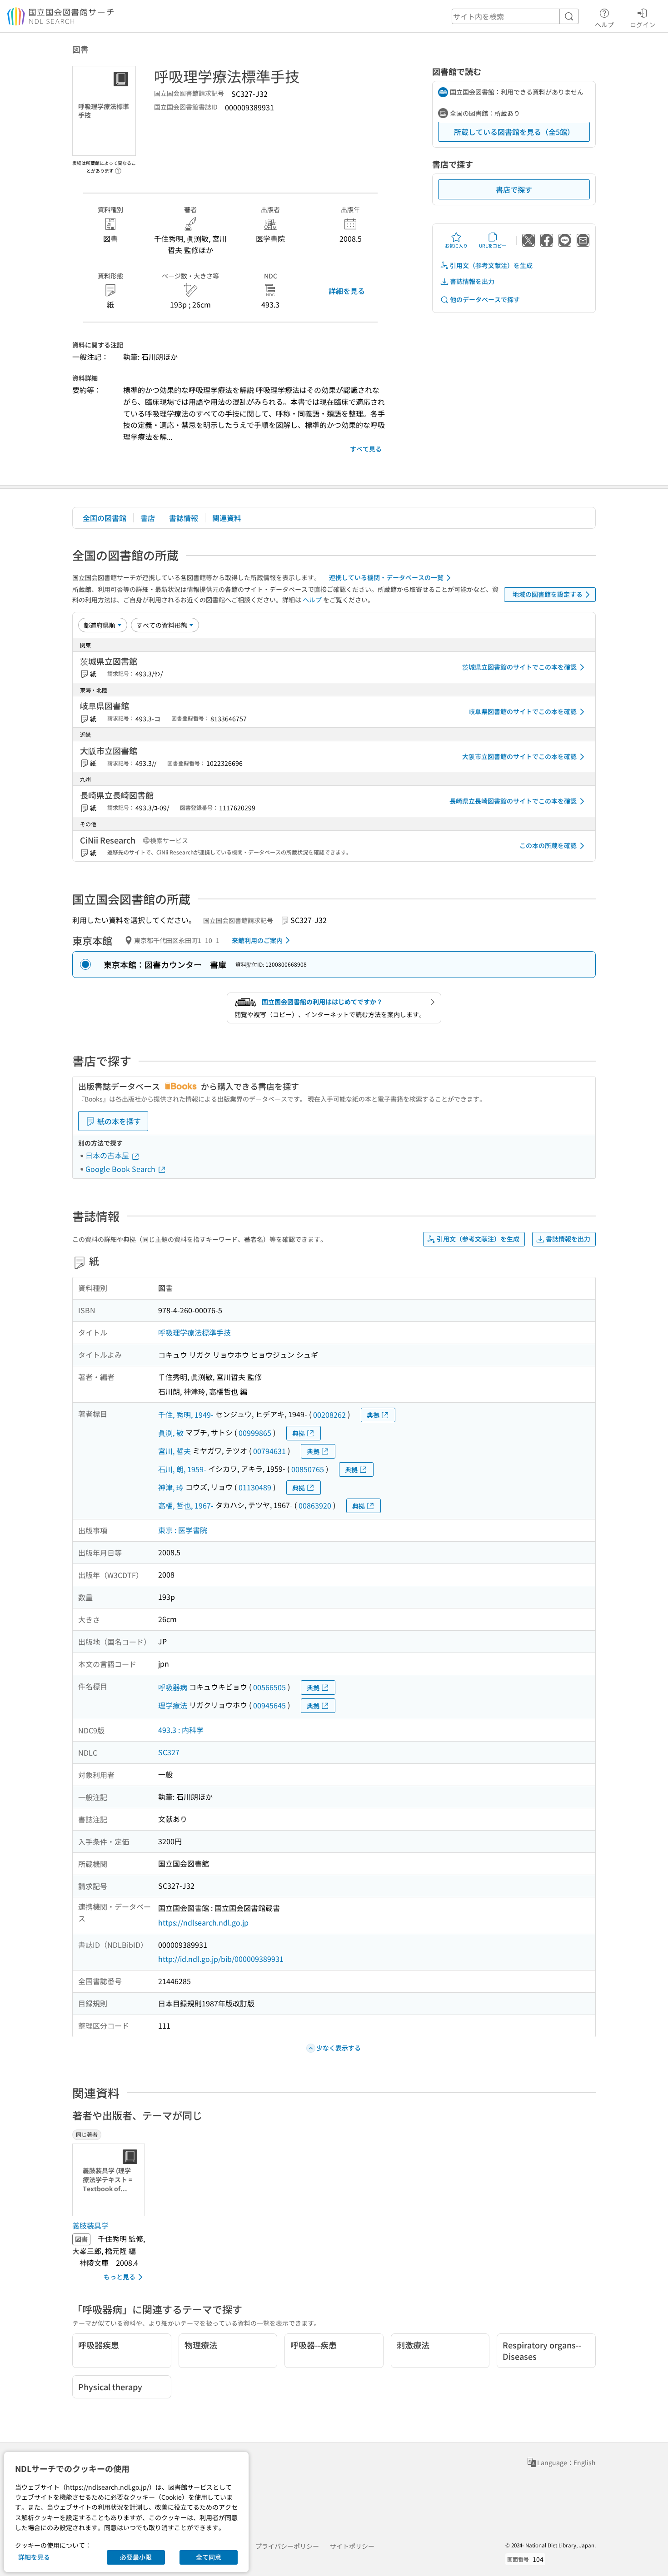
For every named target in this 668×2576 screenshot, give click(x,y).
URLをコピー (493, 246)
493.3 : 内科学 (181, 1730)
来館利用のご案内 (257, 940)
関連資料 (227, 518)
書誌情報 (184, 518)
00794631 (269, 1451)
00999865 (255, 1433)
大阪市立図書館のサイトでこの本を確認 (519, 756)
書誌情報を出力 (472, 281)
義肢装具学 (90, 2225)
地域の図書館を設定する (548, 594)
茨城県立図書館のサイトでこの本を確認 (519, 667)
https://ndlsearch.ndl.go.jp (203, 1922)
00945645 (269, 1705)
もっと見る (120, 2277)
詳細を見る (347, 291)
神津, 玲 (171, 1487)
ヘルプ (604, 24)
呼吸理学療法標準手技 (194, 1332)
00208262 (329, 1415)
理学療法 (173, 1705)
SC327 (169, 1752)
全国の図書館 (105, 518)
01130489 (255, 1487)
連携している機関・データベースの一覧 (386, 577)
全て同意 (209, 2557)
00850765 (308, 1469)
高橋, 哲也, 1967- (186, 1505)
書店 (148, 518)
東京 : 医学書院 (183, 1530)
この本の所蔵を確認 (548, 845)
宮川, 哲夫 (174, 1451)
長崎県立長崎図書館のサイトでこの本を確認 (513, 801)
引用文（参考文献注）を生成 (491, 265)
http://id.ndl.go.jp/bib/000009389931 (221, 1959)
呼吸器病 (173, 1687)
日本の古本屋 (108, 1155)
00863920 (315, 1505)
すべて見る (366, 449)
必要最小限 (136, 2557)
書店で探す (514, 189)
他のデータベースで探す (485, 299)
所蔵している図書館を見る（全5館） (514, 132)
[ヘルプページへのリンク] (118, 168)
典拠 (373, 1415)
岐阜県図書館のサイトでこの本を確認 (523, 711)
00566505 (269, 1687)
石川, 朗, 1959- (182, 1469)
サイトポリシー (352, 2546)
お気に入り (456, 246)
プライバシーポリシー (287, 2546)
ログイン (643, 24)
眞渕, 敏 (171, 1433)
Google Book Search (121, 1169)
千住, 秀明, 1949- (186, 1415)
